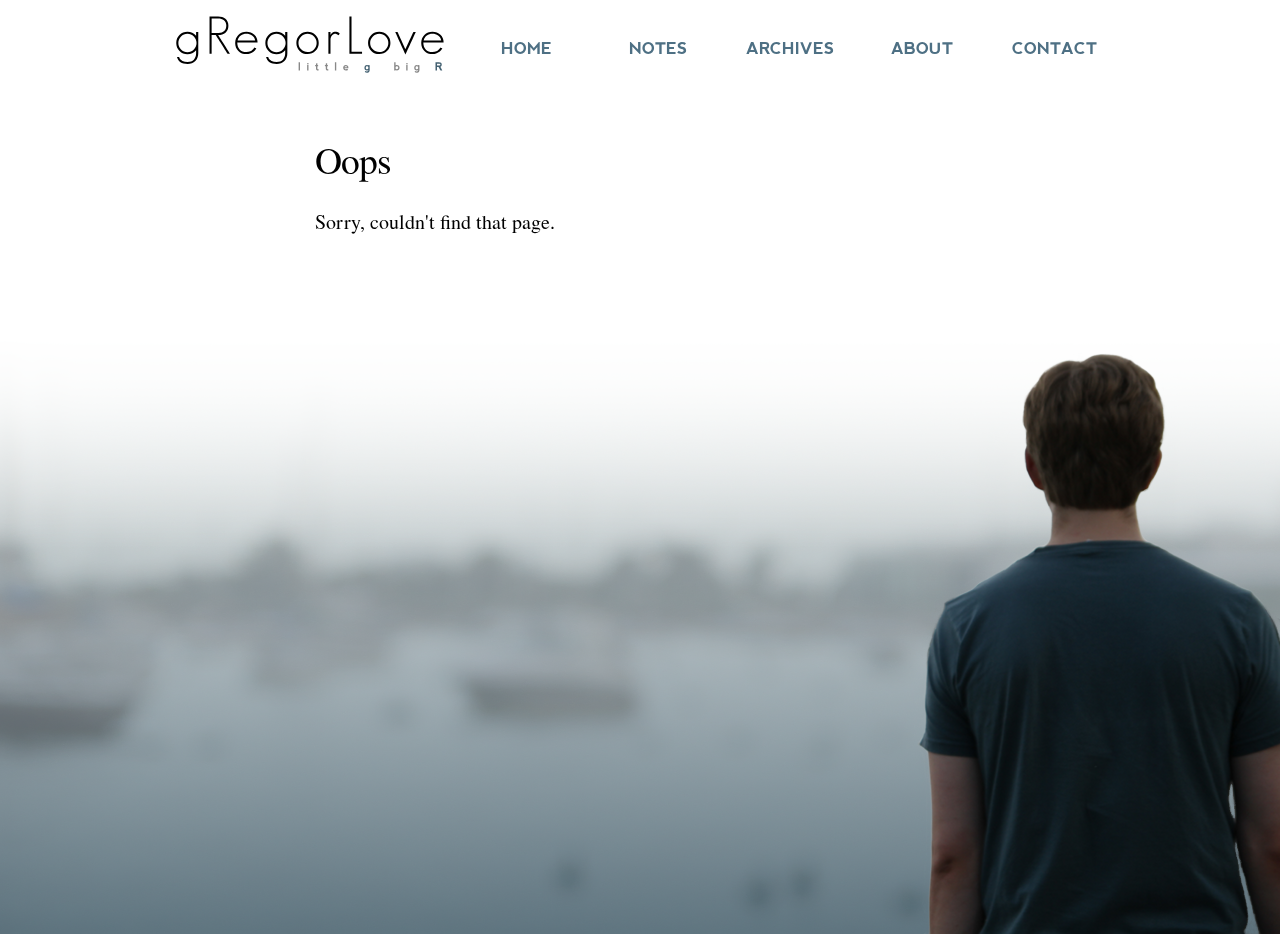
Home (526, 48)
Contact (1054, 48)
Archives (790, 48)
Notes (658, 48)
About (922, 48)
